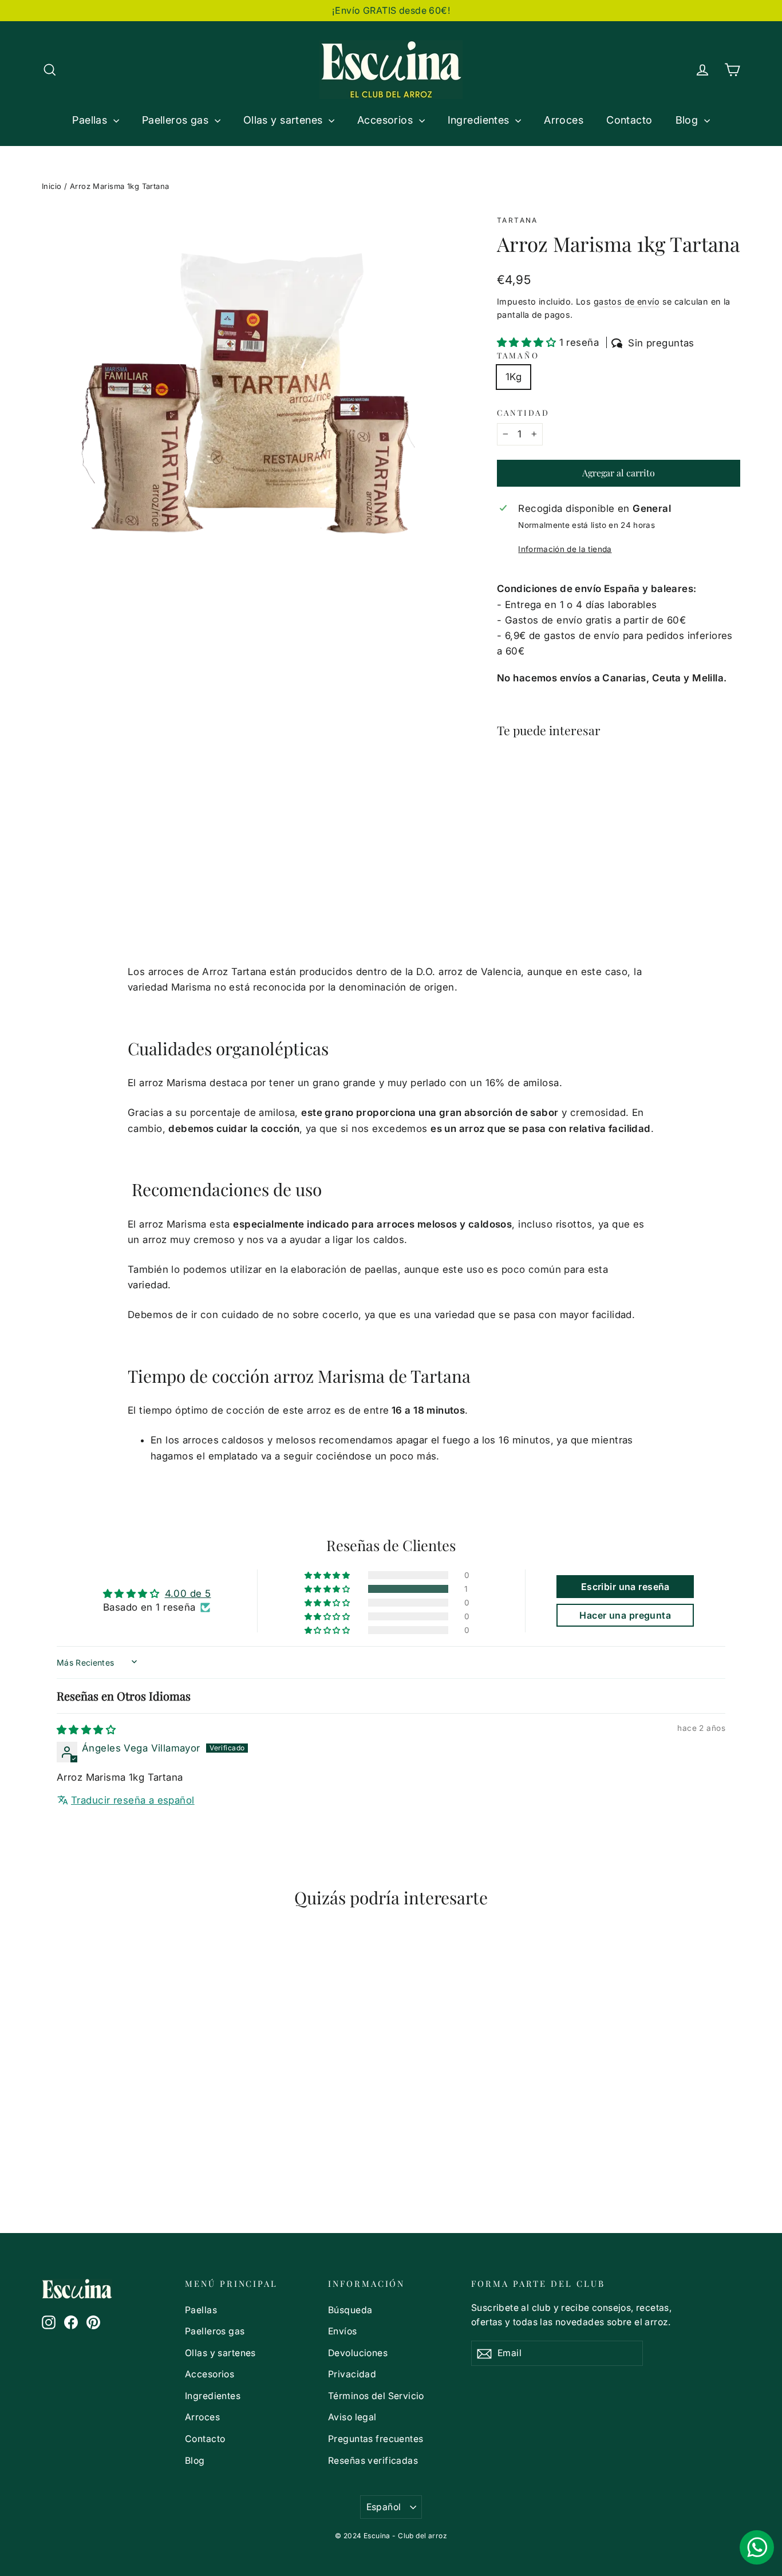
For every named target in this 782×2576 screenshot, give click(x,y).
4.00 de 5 (188, 1593)
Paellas (91, 120)
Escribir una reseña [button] (625, 1587)
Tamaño (518, 355)
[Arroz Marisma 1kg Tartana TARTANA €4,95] (517, 803)
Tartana (518, 220)
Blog (688, 120)
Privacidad (352, 2374)
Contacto (629, 120)
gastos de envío (627, 301)
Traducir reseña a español (133, 1800)
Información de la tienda (565, 549)
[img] (86, 1730)
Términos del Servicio (376, 2396)
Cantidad (523, 412)
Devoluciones (358, 2353)
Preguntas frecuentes (376, 2439)
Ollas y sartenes (285, 120)
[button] (528, 342)
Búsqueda (350, 2310)
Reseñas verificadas (373, 2461)
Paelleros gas (177, 120)
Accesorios (387, 120)
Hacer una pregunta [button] (625, 1615)
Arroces (564, 120)
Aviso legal (352, 2417)
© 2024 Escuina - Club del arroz (391, 2536)
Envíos (343, 2331)
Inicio (52, 186)
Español (384, 2507)
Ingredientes (480, 120)
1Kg (514, 377)
